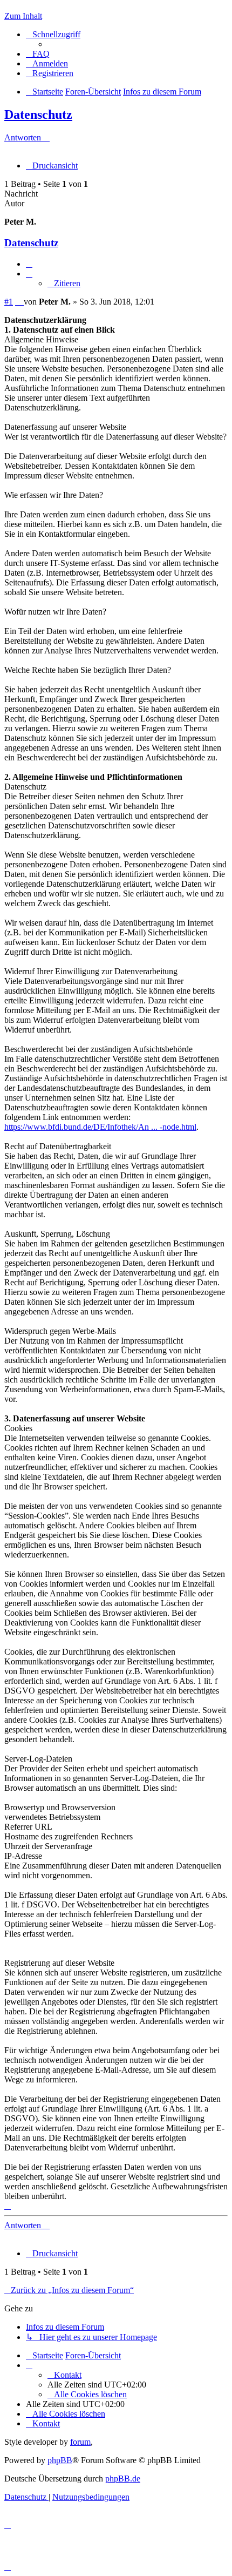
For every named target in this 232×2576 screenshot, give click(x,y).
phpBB (60, 2460)
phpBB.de (123, 2479)
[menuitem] (38, 54)
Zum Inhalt (23, 16)
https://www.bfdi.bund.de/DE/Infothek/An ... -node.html (100, 1127)
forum (80, 2442)
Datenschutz (38, 114)
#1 (9, 302)
